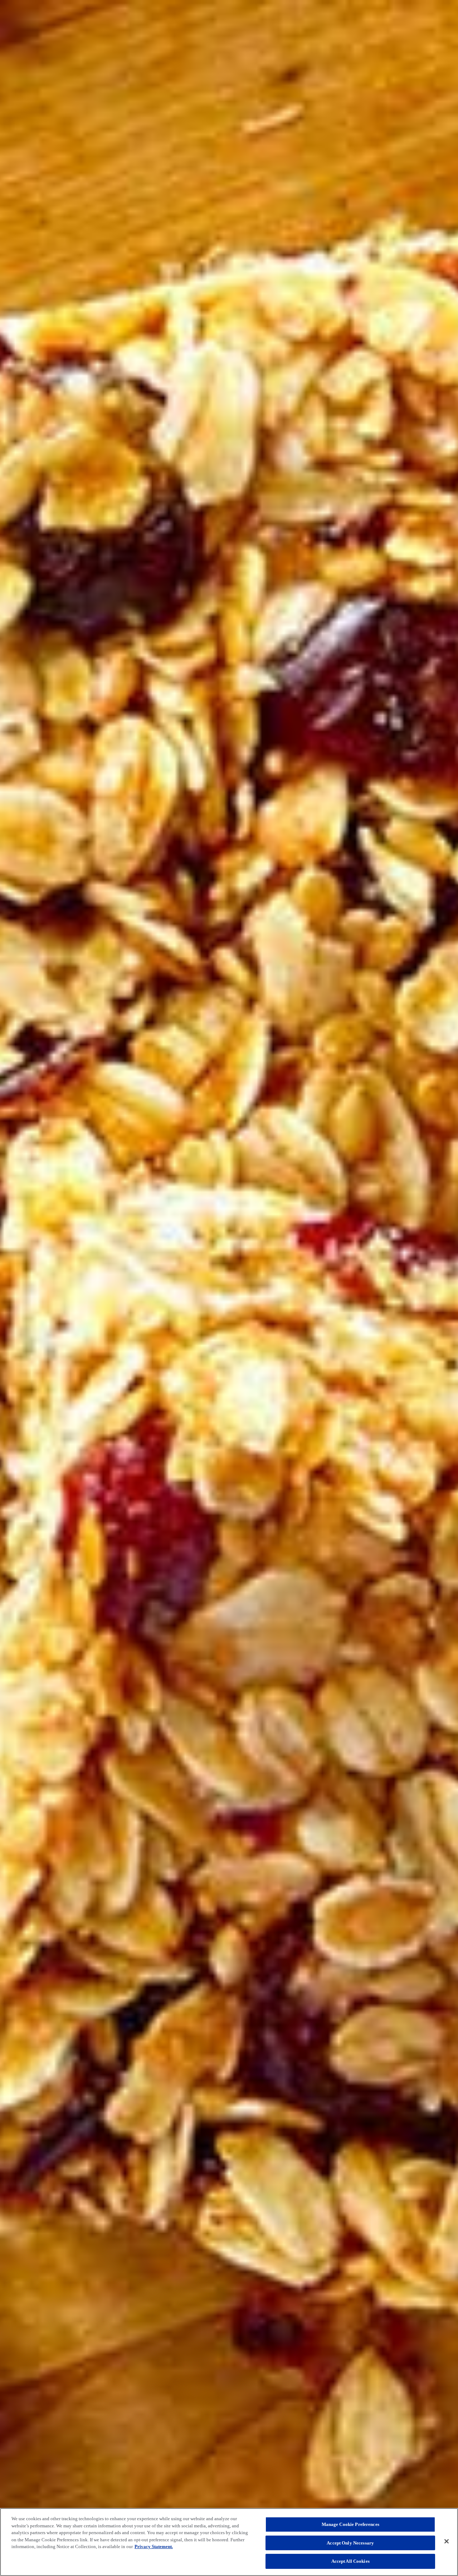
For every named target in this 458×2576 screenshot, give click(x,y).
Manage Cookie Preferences (350, 2524)
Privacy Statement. (154, 2546)
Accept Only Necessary (350, 2543)
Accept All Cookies (350, 2561)
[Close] (447, 2541)
